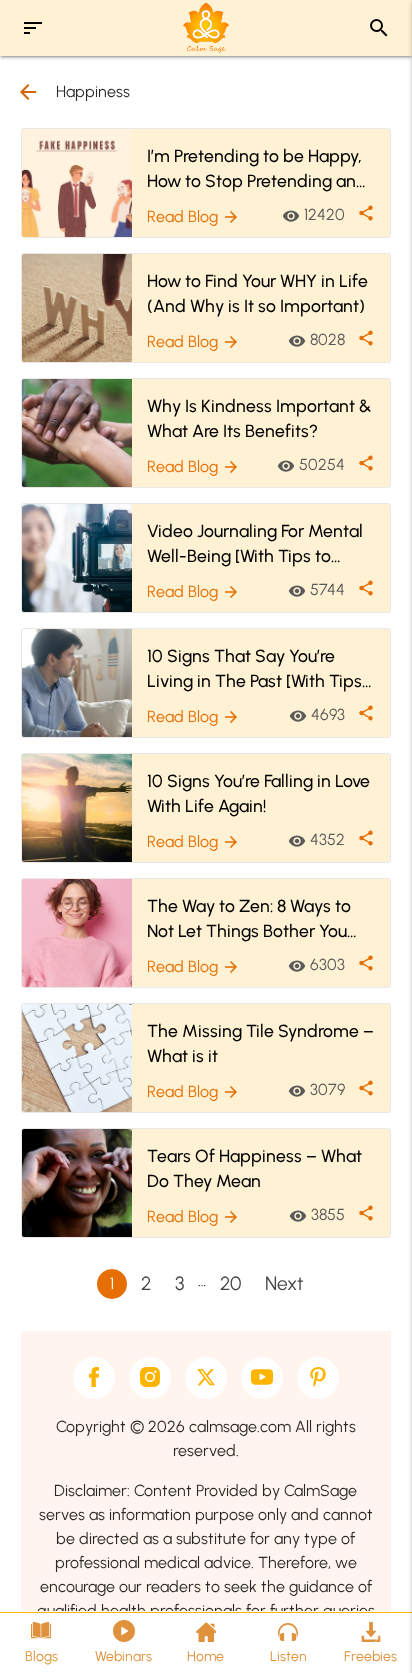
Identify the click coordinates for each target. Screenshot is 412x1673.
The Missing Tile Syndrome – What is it (260, 1043)
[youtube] (262, 1378)
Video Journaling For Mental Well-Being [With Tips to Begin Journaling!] (255, 544)
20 (230, 1283)
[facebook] (94, 1378)
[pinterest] (318, 1378)
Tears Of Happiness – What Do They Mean (254, 1168)
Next (284, 1283)
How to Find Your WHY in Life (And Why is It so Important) (257, 293)
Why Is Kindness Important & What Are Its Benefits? (259, 418)
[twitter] (206, 1378)
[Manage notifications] (365, 1629)
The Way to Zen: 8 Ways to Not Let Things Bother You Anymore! (249, 919)
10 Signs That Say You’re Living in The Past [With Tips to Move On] (254, 669)
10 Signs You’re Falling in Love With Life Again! (258, 793)
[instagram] (150, 1378)
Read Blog (193, 216)
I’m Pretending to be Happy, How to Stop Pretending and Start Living (257, 169)
